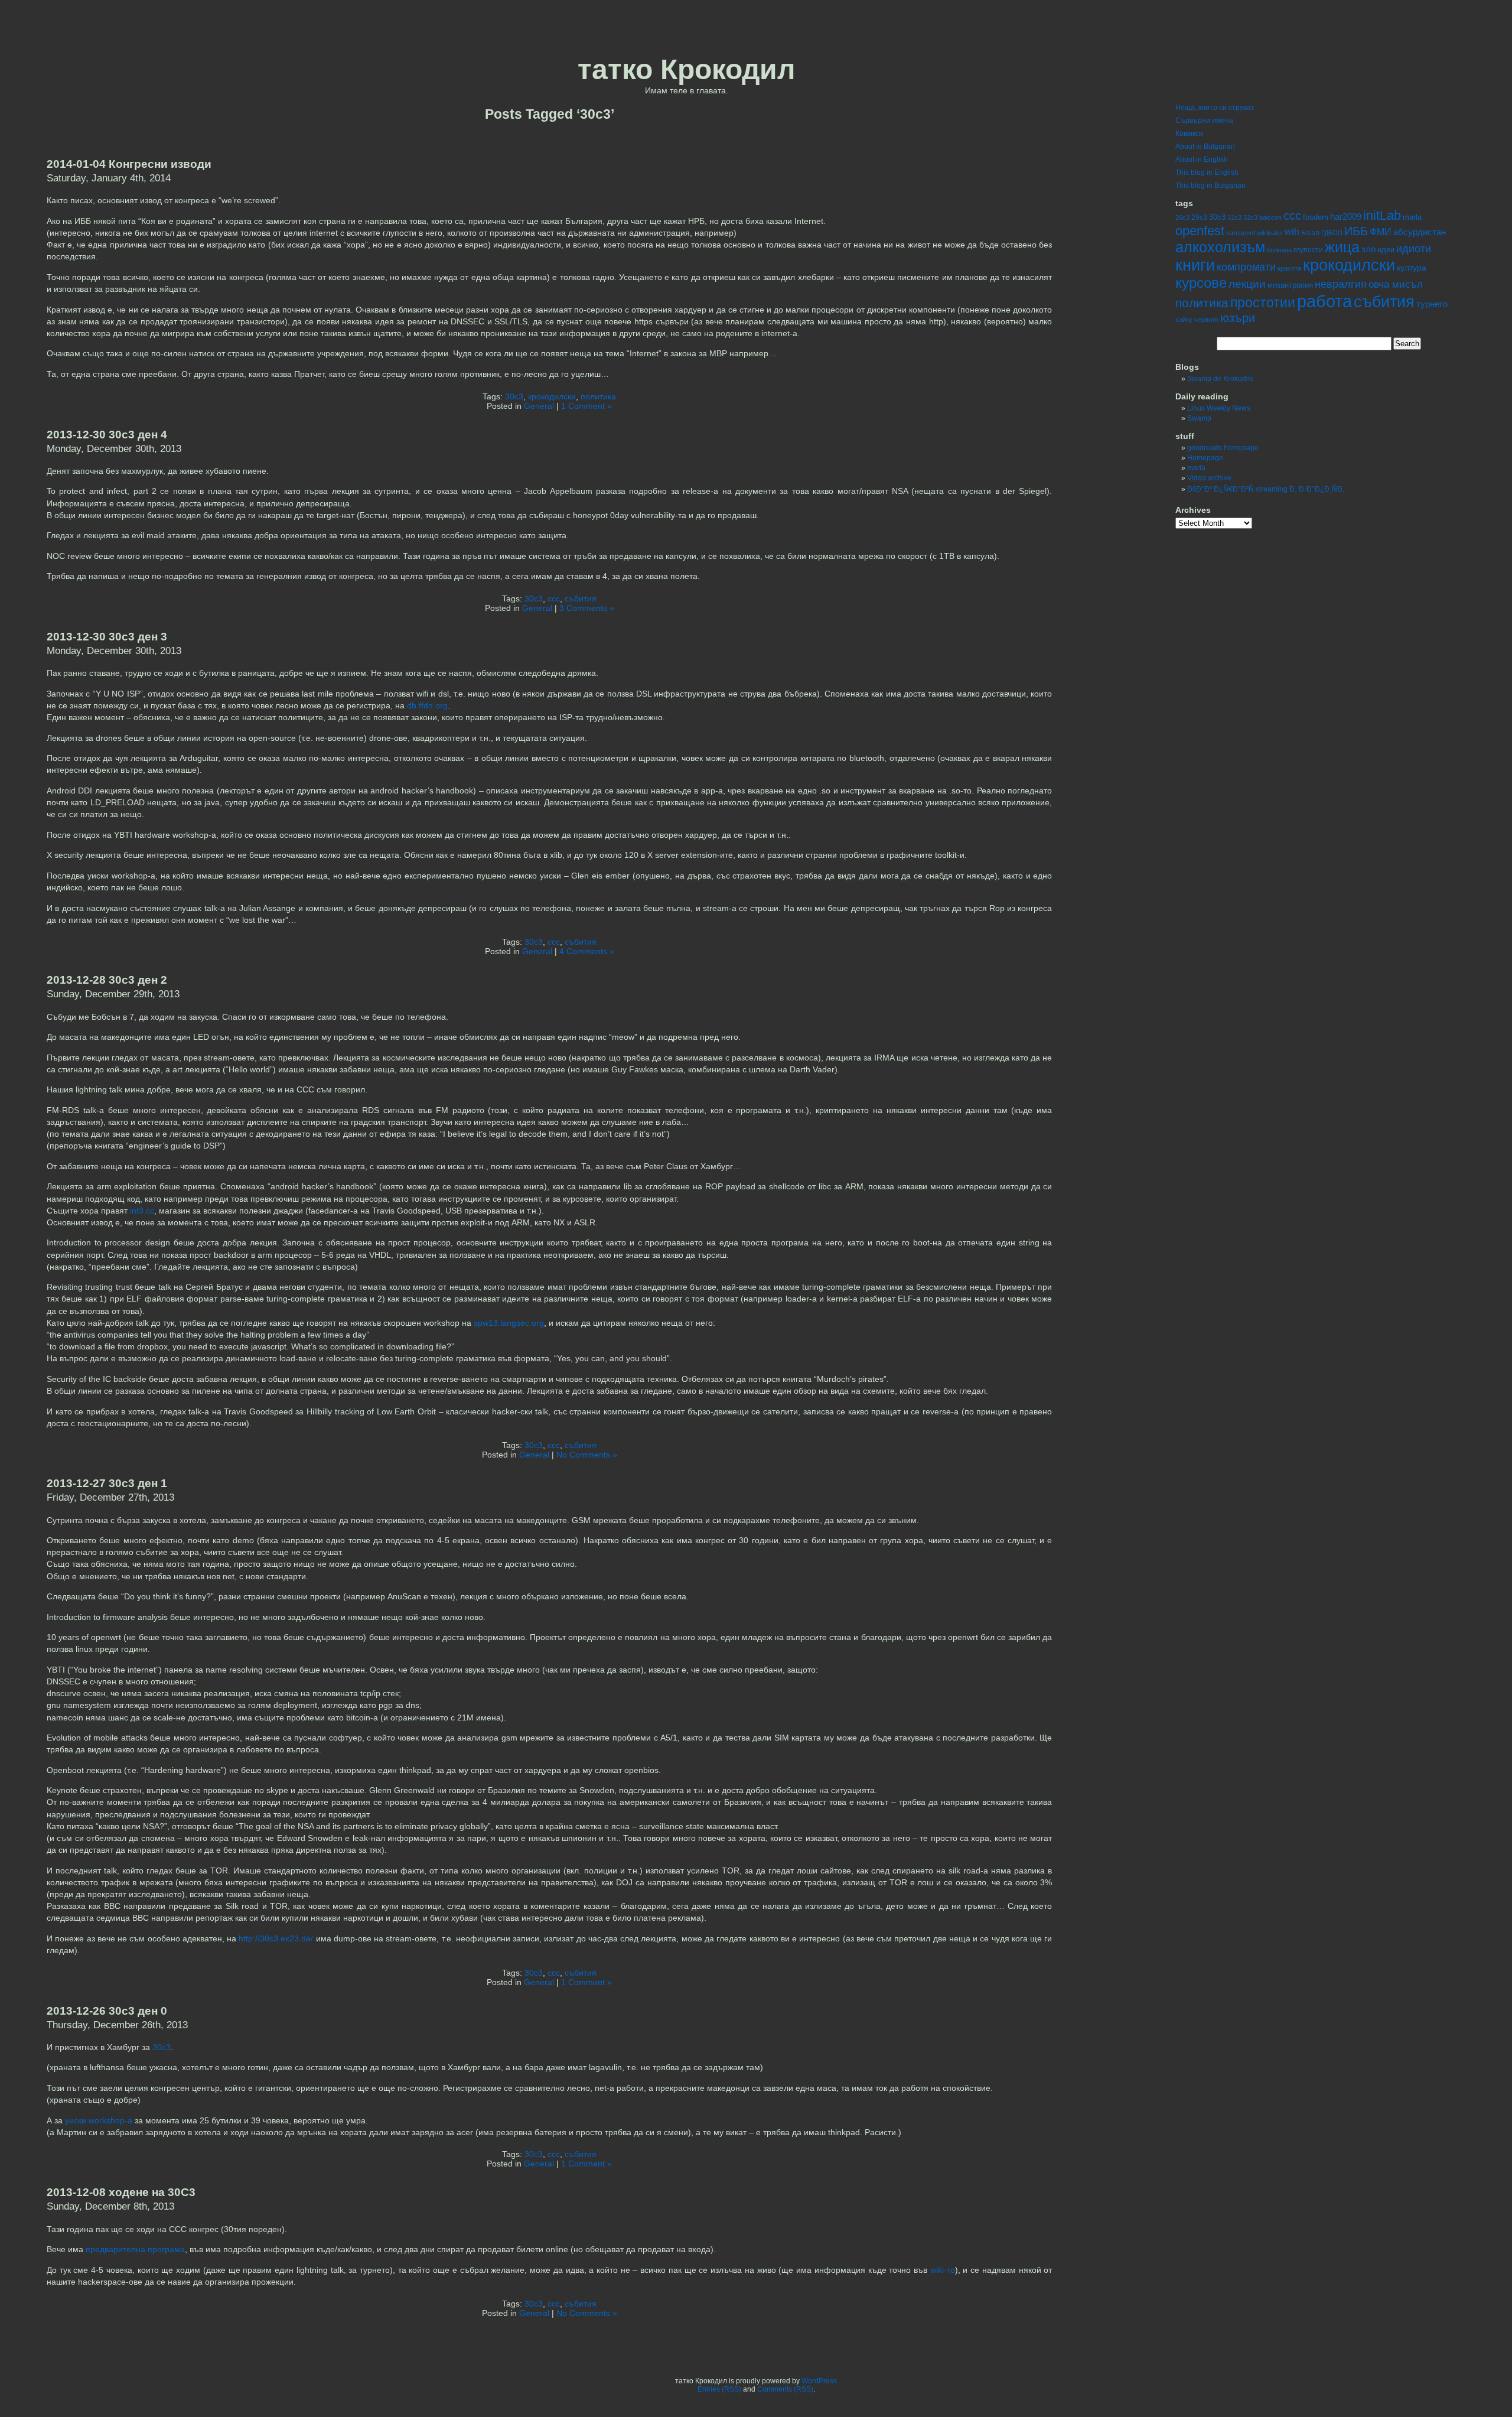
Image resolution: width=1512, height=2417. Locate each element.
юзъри (1238, 318)
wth (1292, 232)
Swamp (1199, 418)
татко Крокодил (687, 69)
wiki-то (943, 2270)
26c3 (1182, 217)
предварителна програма (135, 2249)
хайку (1184, 320)
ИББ (1356, 231)
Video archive (1209, 478)
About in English (1202, 160)
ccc (554, 598)
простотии (1263, 302)
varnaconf (1241, 233)
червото (1206, 320)
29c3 (1199, 217)
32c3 (1250, 217)
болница (1279, 250)
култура (1412, 268)
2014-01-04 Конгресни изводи (129, 164)
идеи (1386, 250)
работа (1324, 301)
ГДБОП (1332, 233)
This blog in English (1207, 173)
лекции (1247, 284)
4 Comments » (587, 951)
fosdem (1316, 217)
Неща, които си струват (1215, 108)
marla (1412, 217)
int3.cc (142, 1211)
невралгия (1341, 284)
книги (1195, 265)
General (539, 406)
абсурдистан (1420, 232)
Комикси (1189, 134)
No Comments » (587, 1455)
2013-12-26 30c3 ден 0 (107, 2011)
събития (581, 598)
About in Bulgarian (1205, 147)
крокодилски (552, 396)
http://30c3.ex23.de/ (276, 1938)
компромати (1246, 267)
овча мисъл (1396, 284)
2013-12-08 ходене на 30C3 (121, 2192)
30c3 (514, 396)
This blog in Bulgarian (1210, 186)
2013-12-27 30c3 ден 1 (107, 1483)
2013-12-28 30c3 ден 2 (107, 980)
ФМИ (1381, 232)
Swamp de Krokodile (1221, 379)
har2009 (1346, 217)
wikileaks (1270, 233)
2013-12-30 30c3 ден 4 (107, 435)
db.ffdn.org (427, 705)
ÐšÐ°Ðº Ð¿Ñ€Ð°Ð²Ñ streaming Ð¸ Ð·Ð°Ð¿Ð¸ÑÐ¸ (1266, 489)
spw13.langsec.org (509, 1323)
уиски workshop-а (99, 2120)
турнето (1432, 304)
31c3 (1234, 217)
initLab (1382, 215)
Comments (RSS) (785, 2389)
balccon (1270, 217)
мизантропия (1290, 285)
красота (1289, 268)
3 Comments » (587, 608)
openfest (1200, 231)
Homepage (1205, 458)
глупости (1308, 250)
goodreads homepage (1223, 448)
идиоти (1414, 249)
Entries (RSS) (719, 2389)
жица (1342, 247)
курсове (1201, 283)
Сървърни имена (1204, 121)
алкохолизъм (1220, 247)
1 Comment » (586, 406)
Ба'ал (1310, 233)
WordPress (819, 2381)
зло (1368, 249)
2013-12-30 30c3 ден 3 (107, 637)
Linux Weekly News (1219, 408)
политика (598, 396)
